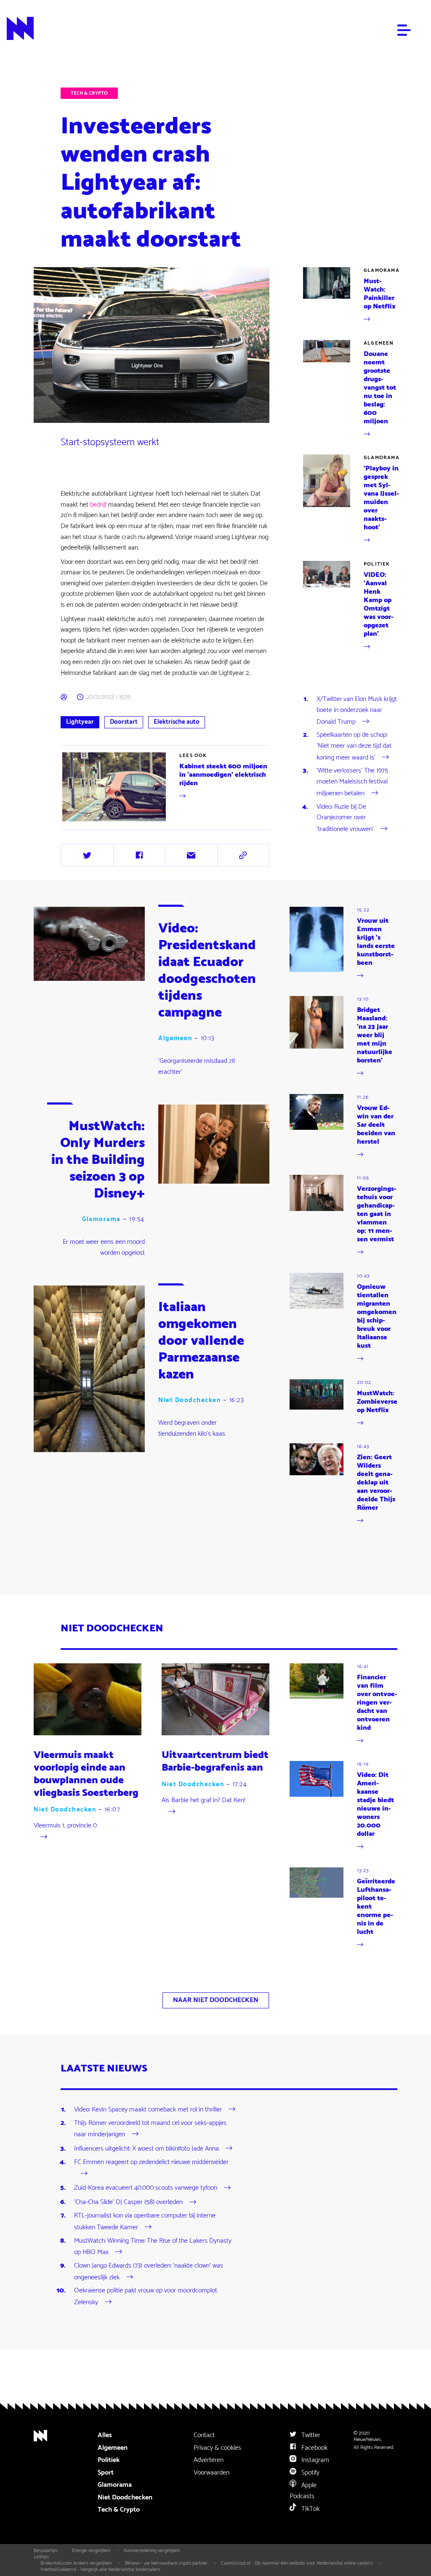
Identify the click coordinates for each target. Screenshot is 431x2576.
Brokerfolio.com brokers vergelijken (76, 2563)
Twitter (310, 2435)
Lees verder (77, 823)
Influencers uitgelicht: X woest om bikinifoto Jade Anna (146, 2149)
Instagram (314, 2460)
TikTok (310, 2509)
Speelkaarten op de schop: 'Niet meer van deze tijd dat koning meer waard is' (354, 746)
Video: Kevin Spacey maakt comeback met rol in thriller (148, 2110)
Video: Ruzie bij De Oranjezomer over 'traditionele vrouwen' (345, 818)
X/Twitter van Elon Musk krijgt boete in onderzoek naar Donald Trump (357, 710)
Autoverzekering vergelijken (152, 2551)
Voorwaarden (212, 2473)
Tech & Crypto (89, 93)
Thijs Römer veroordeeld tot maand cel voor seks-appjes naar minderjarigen (150, 2129)
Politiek (377, 564)
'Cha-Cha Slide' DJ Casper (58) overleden (128, 2202)
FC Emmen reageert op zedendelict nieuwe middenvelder (151, 2162)
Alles (105, 2435)
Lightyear (80, 722)
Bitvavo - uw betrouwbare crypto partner (166, 2563)
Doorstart (124, 722)
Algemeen (379, 343)
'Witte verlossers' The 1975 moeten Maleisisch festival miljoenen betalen (352, 782)
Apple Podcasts (303, 2491)
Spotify (310, 2473)
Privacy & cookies (217, 2448)
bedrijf (99, 505)
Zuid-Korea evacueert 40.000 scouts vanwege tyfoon (146, 2188)
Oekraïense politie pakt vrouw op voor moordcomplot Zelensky (146, 2296)
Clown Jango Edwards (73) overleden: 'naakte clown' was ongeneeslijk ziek (149, 2272)
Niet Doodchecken (189, 1400)
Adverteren (209, 2460)
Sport (106, 2473)
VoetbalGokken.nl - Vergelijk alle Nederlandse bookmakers (100, 2569)
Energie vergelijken (91, 2551)
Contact (204, 2435)
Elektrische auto (177, 722)
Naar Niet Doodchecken (216, 2000)
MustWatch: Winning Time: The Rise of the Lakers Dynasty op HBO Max (153, 2247)
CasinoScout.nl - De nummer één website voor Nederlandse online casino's (297, 2563)
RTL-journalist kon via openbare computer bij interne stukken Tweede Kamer (145, 2221)
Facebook (314, 2448)
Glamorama (382, 270)
